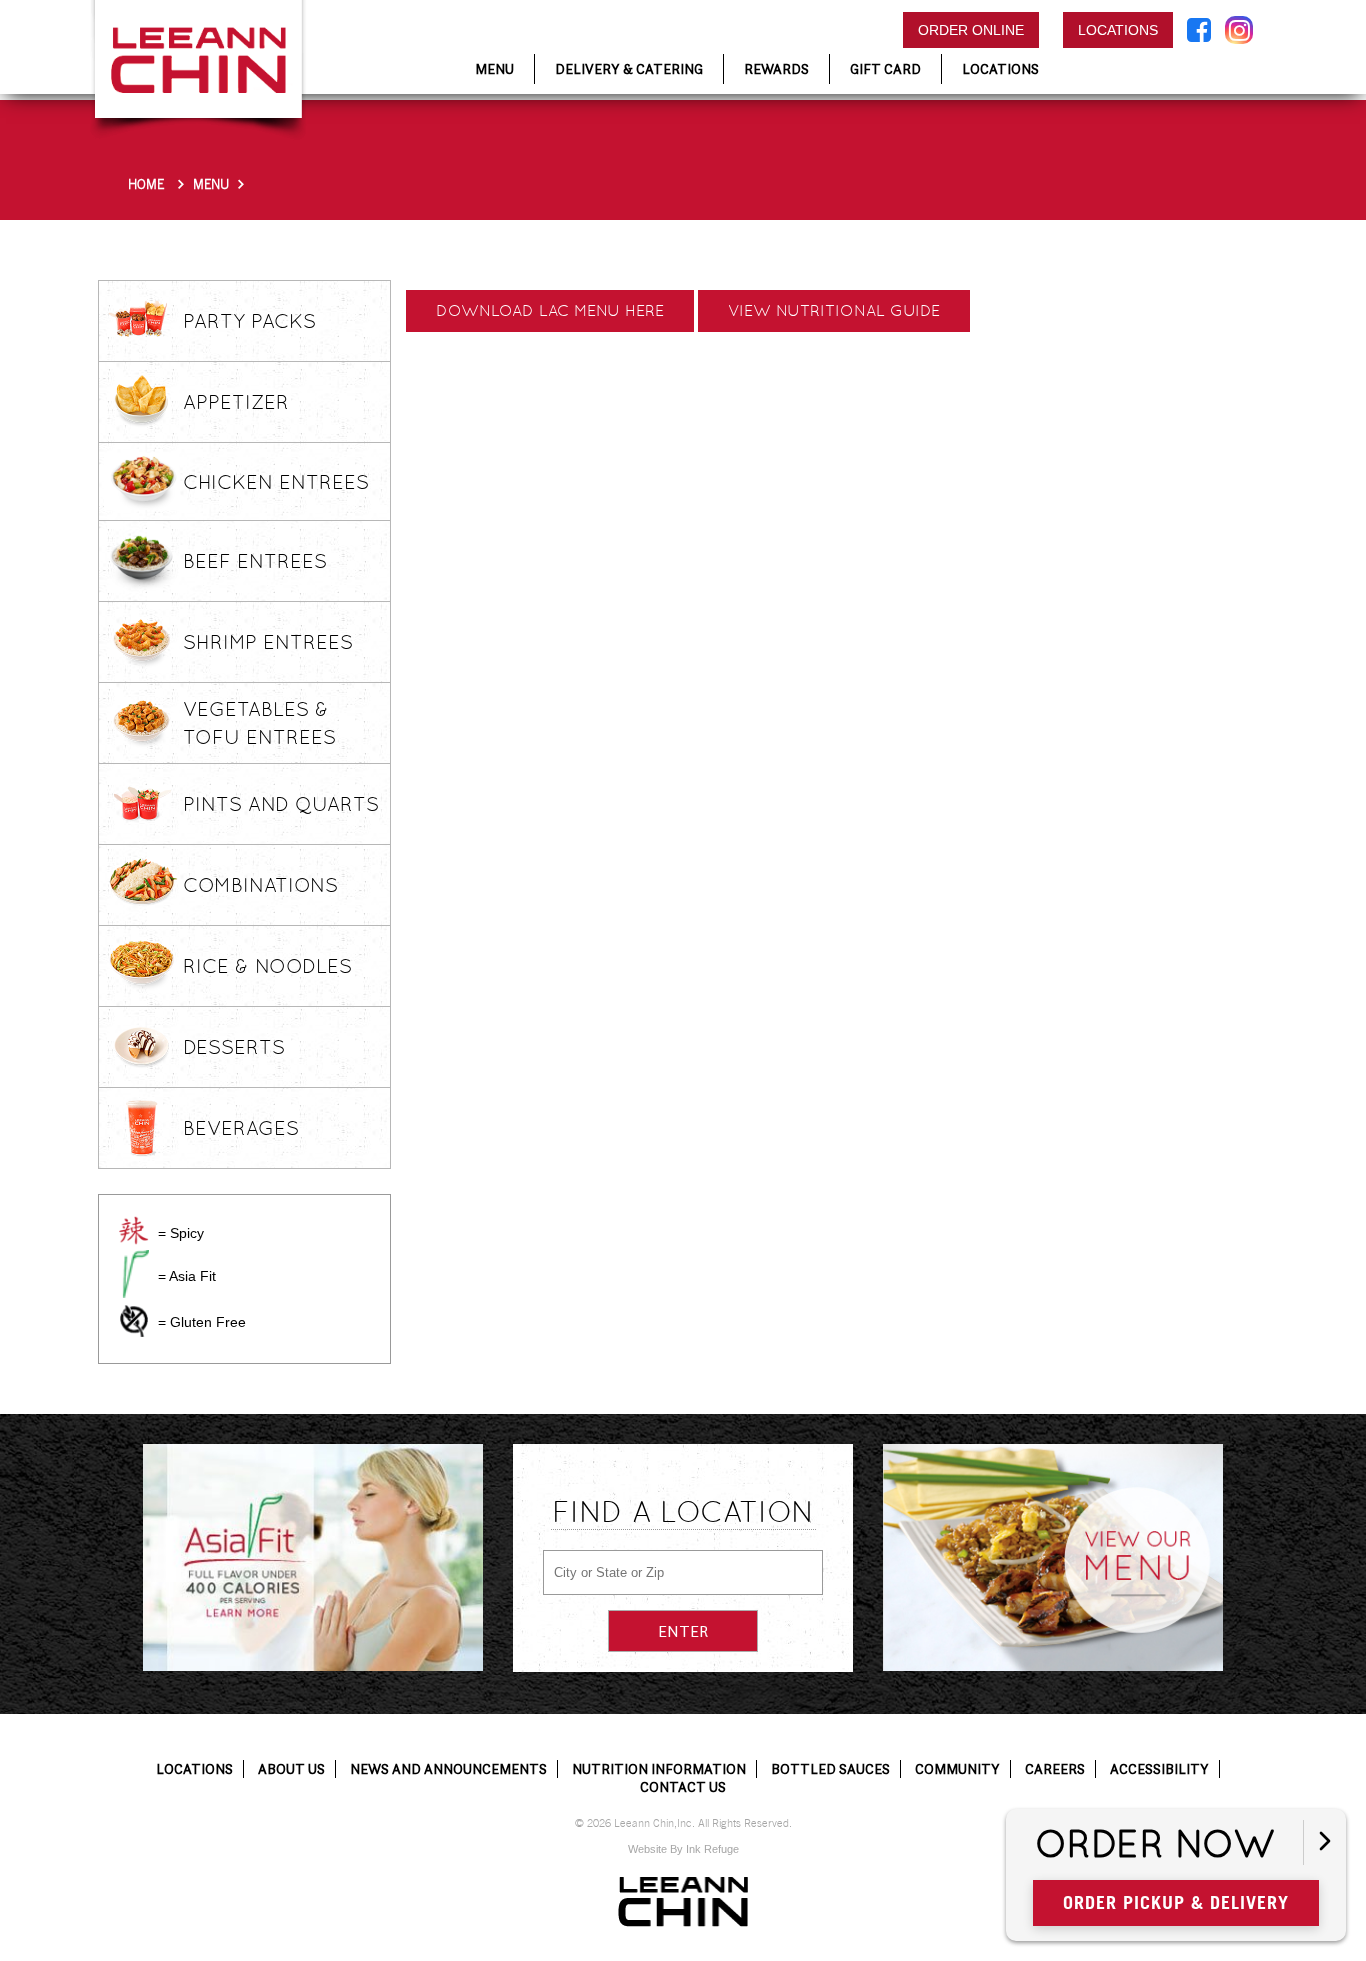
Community (957, 1769)
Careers (1055, 1769)
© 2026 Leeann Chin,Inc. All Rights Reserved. (683, 1823)
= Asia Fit (187, 1276)
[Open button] (1324, 1842)
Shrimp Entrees (268, 642)
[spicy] (134, 1230)
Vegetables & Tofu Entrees (259, 723)
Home (146, 184)
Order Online (971, 30)
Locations (1118, 30)
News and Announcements (448, 1769)
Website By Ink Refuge (683, 1849)
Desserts (234, 1047)
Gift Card (885, 69)
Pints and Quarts (281, 804)
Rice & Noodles (267, 966)
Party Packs (249, 321)
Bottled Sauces (830, 1769)
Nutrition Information (659, 1769)
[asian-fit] (134, 1274)
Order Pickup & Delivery (1176, 1902)
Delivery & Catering (629, 69)
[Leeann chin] (683, 1902)
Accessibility (1159, 1769)
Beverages (241, 1128)
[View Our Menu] (1053, 1557)
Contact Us (683, 1787)
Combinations (260, 885)
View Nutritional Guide (834, 310)
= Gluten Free (202, 1322)
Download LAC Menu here (550, 310)
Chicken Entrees (276, 482)
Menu (211, 184)
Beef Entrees (255, 561)
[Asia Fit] (313, 1557)
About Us (291, 1769)
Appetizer (236, 402)
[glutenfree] (134, 1321)
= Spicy (181, 1233)
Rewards (776, 69)
